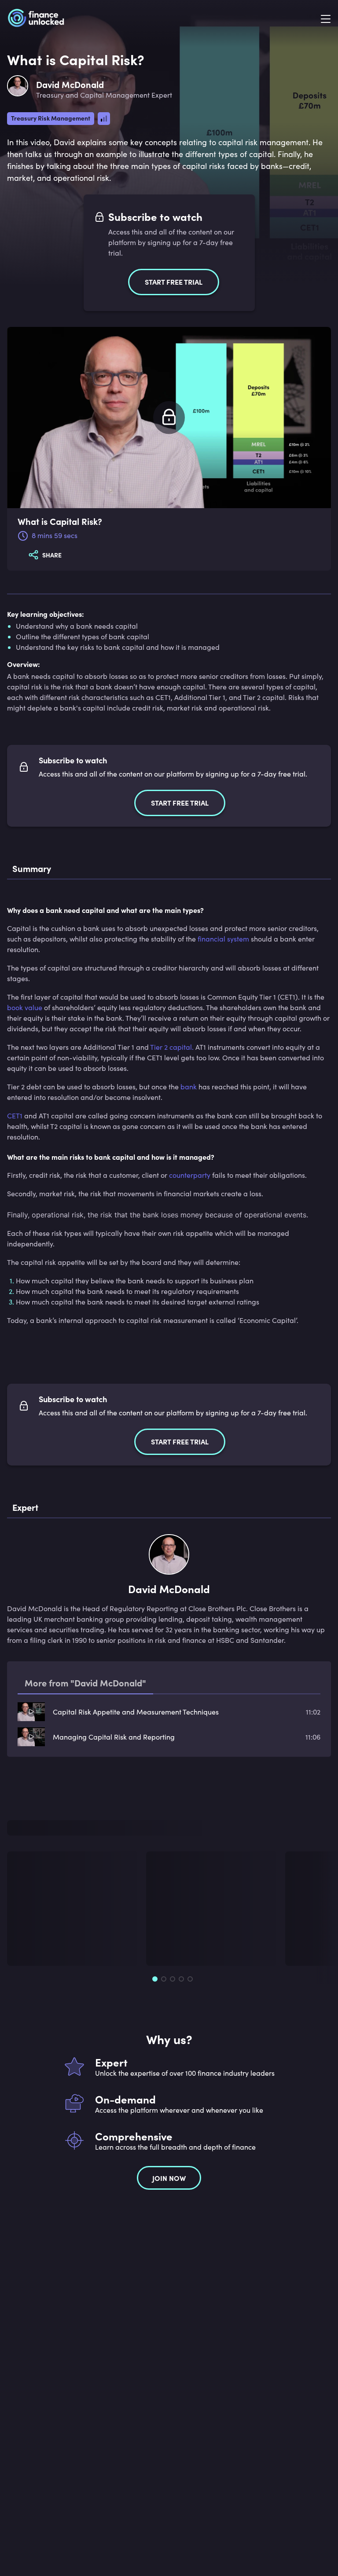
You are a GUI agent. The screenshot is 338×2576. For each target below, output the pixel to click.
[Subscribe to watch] (169, 418)
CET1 (15, 1116)
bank (189, 1086)
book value (25, 1007)
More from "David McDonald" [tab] (85, 1683)
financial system (223, 939)
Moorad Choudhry (194, 1940)
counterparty (190, 1175)
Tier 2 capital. (172, 1047)
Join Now (169, 2166)
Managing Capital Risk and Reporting (114, 1737)
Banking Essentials (42, 1909)
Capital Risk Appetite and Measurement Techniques (136, 1712)
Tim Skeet (31, 1940)
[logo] (36, 19)
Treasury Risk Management (51, 118)
